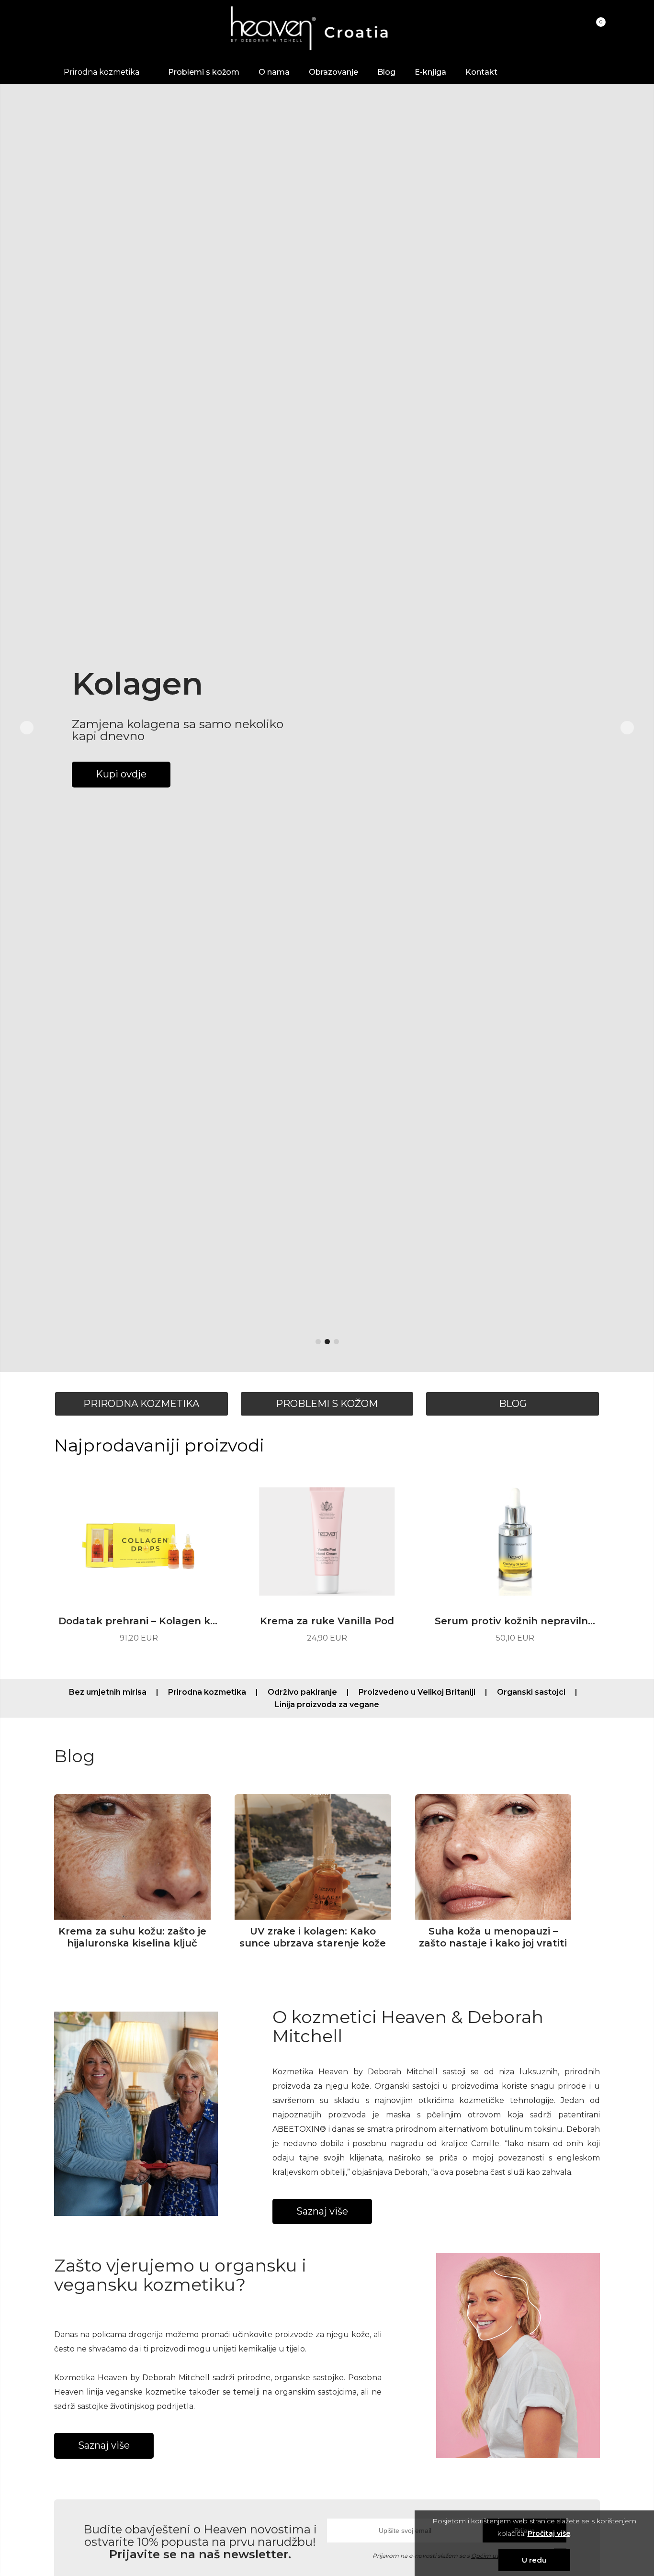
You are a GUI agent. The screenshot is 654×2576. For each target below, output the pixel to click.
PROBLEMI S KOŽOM (327, 1404)
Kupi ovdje (121, 789)
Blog (386, 72)
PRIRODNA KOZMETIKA (141, 1404)
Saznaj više (322, 2211)
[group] (327, 728)
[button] (318, 1342)
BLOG (513, 1404)
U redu (534, 2560)
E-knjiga (430, 72)
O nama (274, 72)
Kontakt (481, 72)
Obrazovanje (333, 72)
